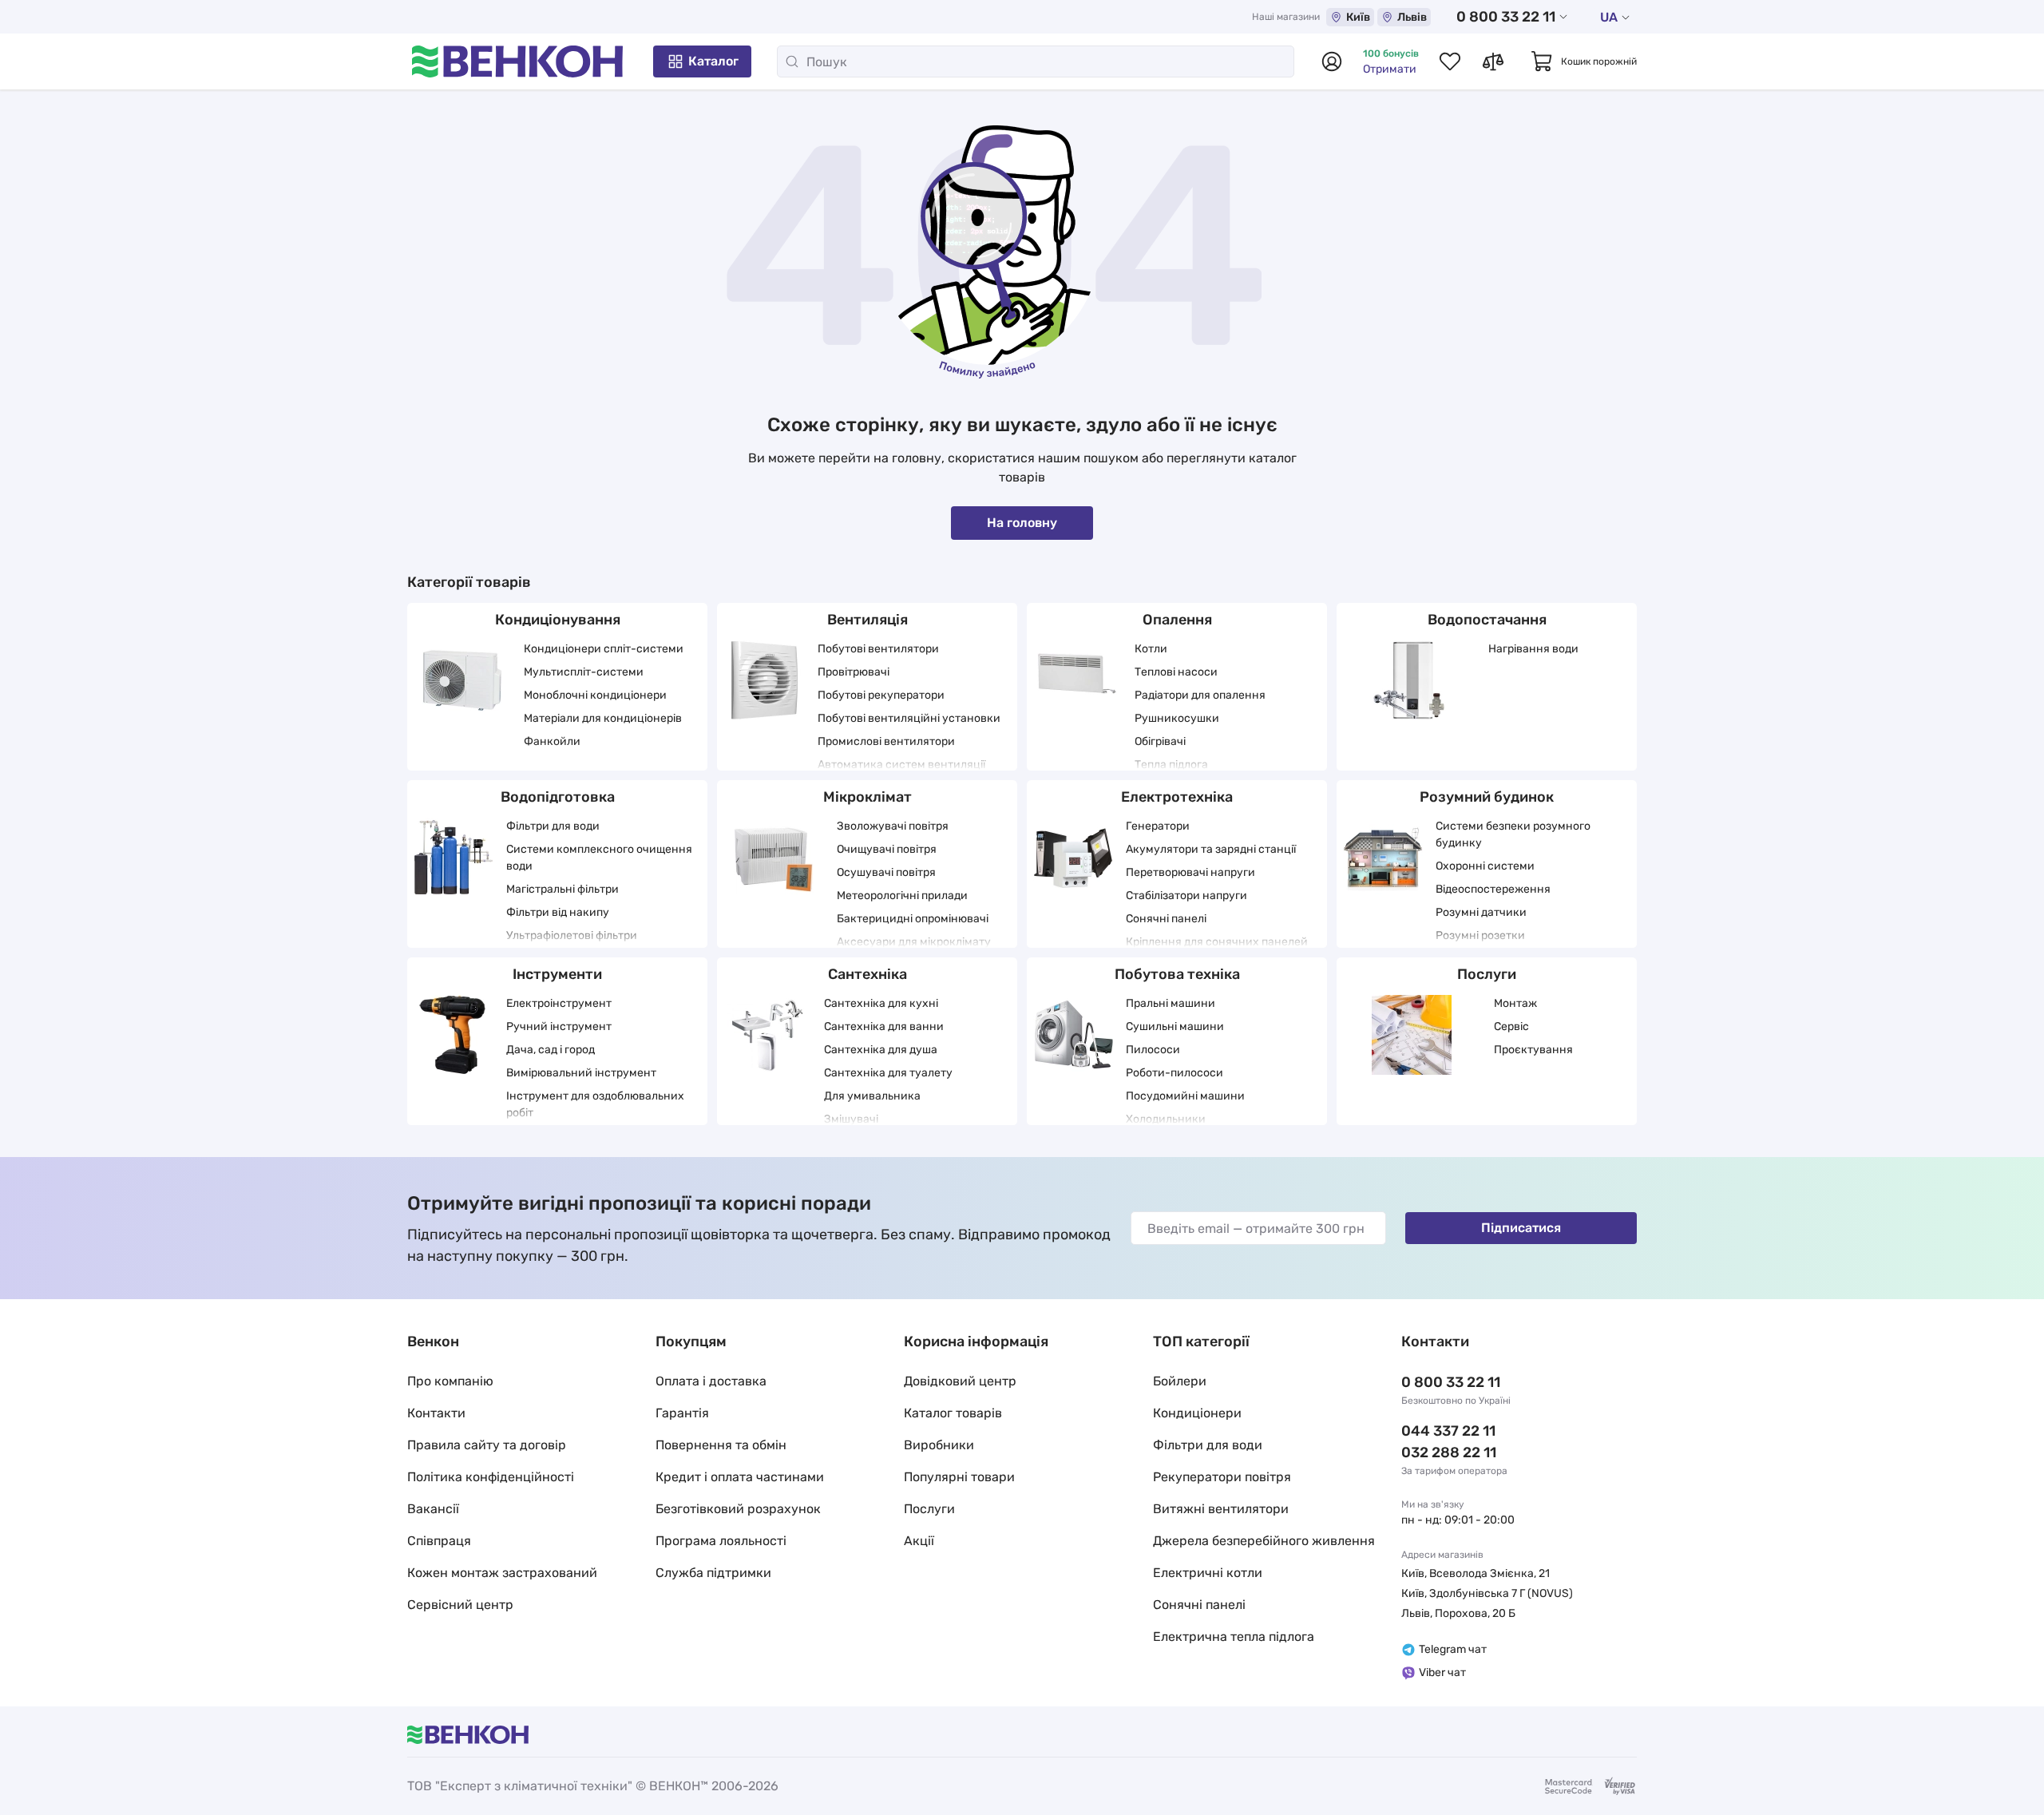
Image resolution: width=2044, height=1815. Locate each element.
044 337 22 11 (1448, 1431)
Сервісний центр (460, 1605)
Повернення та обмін (721, 1445)
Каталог (713, 61)
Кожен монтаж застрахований (502, 1573)
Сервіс (1511, 1026)
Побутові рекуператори (881, 695)
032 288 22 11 (1449, 1452)
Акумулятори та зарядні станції (1211, 849)
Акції (919, 1541)
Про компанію (450, 1381)
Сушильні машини (1175, 1026)
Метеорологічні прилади (902, 896)
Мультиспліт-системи (584, 672)
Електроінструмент (559, 1003)
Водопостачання (1487, 620)
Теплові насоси (1176, 672)
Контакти (436, 1413)
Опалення (1177, 620)
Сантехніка (868, 974)
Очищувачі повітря (887, 849)
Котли (1151, 649)
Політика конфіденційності (491, 1477)
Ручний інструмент (559, 1026)
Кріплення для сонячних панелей (1217, 942)
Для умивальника (872, 1096)
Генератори (1158, 826)
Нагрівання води (1533, 649)
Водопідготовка (558, 797)
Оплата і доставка (711, 1381)
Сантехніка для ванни (884, 1026)
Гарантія (682, 1413)
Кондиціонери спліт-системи (604, 649)
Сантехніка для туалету (888, 1073)
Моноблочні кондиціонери (595, 695)
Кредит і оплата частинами (740, 1477)
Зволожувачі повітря (893, 826)
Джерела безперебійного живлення (1264, 1541)
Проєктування (1533, 1050)
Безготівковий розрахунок (738, 1509)
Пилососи (1153, 1050)
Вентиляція (868, 620)
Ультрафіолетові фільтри (572, 935)
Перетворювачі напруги (1190, 872)
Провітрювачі (854, 672)
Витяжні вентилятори (1221, 1509)
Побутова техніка (1177, 974)
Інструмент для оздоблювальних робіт (595, 1104)
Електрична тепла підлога (1234, 1637)
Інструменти (557, 974)
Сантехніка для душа (881, 1050)
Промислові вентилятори (886, 741)
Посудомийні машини (1185, 1096)
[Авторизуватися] (1332, 61)
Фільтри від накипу (558, 912)
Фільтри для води (553, 826)
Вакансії (433, 1509)
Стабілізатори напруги (1186, 896)
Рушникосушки (1177, 718)
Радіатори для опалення (1200, 695)
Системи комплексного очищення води (599, 858)
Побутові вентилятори (878, 649)
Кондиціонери (1197, 1413)
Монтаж (1515, 1003)
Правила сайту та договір (487, 1445)
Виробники (939, 1445)
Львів (1412, 17)
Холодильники (1166, 1119)
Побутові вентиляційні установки (909, 718)
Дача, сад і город (551, 1050)
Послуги (1487, 974)
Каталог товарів (953, 1413)
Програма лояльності (721, 1541)
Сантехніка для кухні (881, 1003)
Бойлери (1180, 1381)
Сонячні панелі (1166, 919)
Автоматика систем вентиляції (901, 765)
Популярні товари (959, 1477)
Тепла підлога (1171, 765)
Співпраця (439, 1541)
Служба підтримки (713, 1573)
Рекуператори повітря (1222, 1477)
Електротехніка (1177, 797)
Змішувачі (851, 1119)
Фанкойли (552, 741)
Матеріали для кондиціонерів (603, 718)
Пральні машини (1171, 1003)
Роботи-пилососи (1175, 1073)
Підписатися (1521, 1228)
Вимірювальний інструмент (581, 1073)
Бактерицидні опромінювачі (913, 919)
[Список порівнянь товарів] (1493, 61)
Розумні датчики (1481, 912)
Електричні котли (1208, 1573)
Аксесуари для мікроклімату (914, 942)
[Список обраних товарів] (1450, 61)
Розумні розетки (1480, 935)
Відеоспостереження (1493, 889)
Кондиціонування (558, 620)
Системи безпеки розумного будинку (1513, 834)
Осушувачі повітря (886, 872)
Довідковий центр (960, 1381)
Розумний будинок (1487, 797)
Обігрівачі (1160, 741)
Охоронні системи (1485, 866)
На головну (1022, 523)
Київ (1358, 17)
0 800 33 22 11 (1506, 17)
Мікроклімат (868, 797)
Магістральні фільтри (562, 889)
